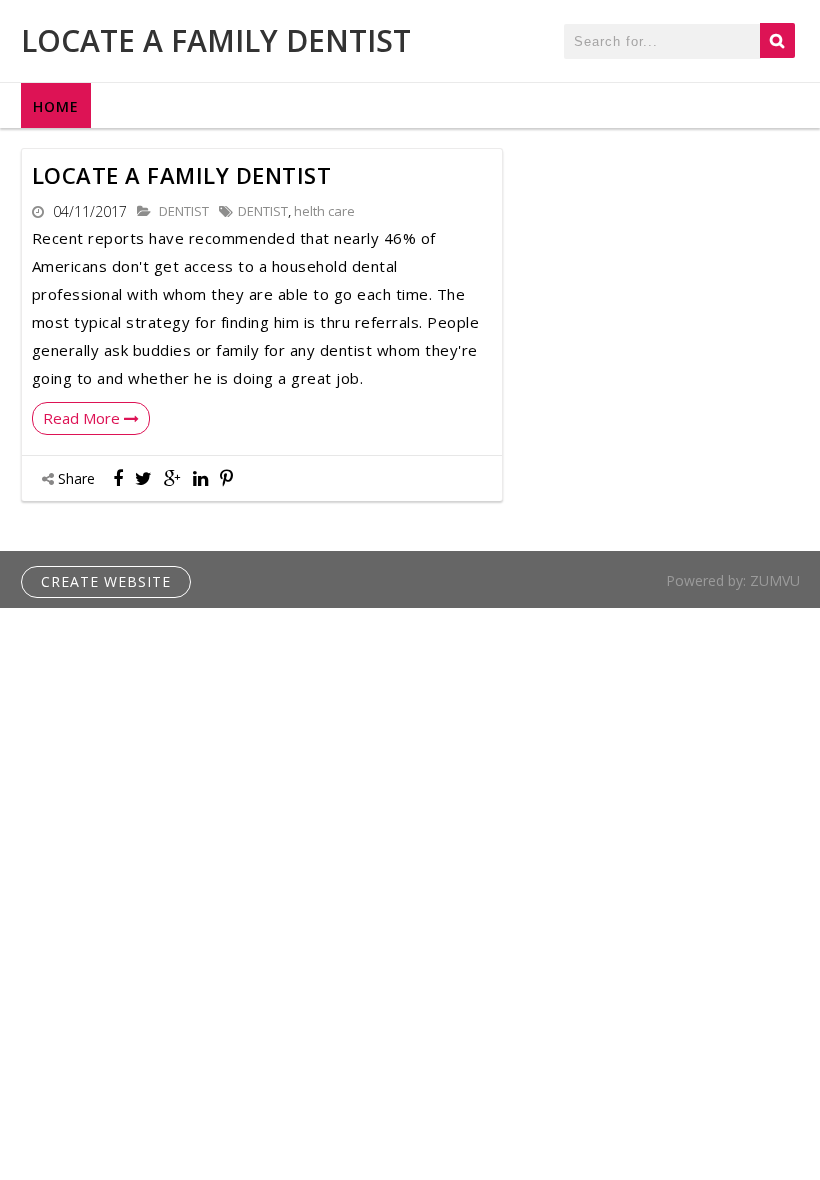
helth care (324, 211)
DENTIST (184, 211)
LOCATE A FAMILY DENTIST (216, 40)
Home (56, 106)
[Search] (777, 40)
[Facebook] (118, 478)
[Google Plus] (172, 478)
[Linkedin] (200, 478)
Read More (83, 418)
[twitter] (143, 478)
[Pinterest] (226, 478)
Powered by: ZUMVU (733, 580)
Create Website (106, 581)
